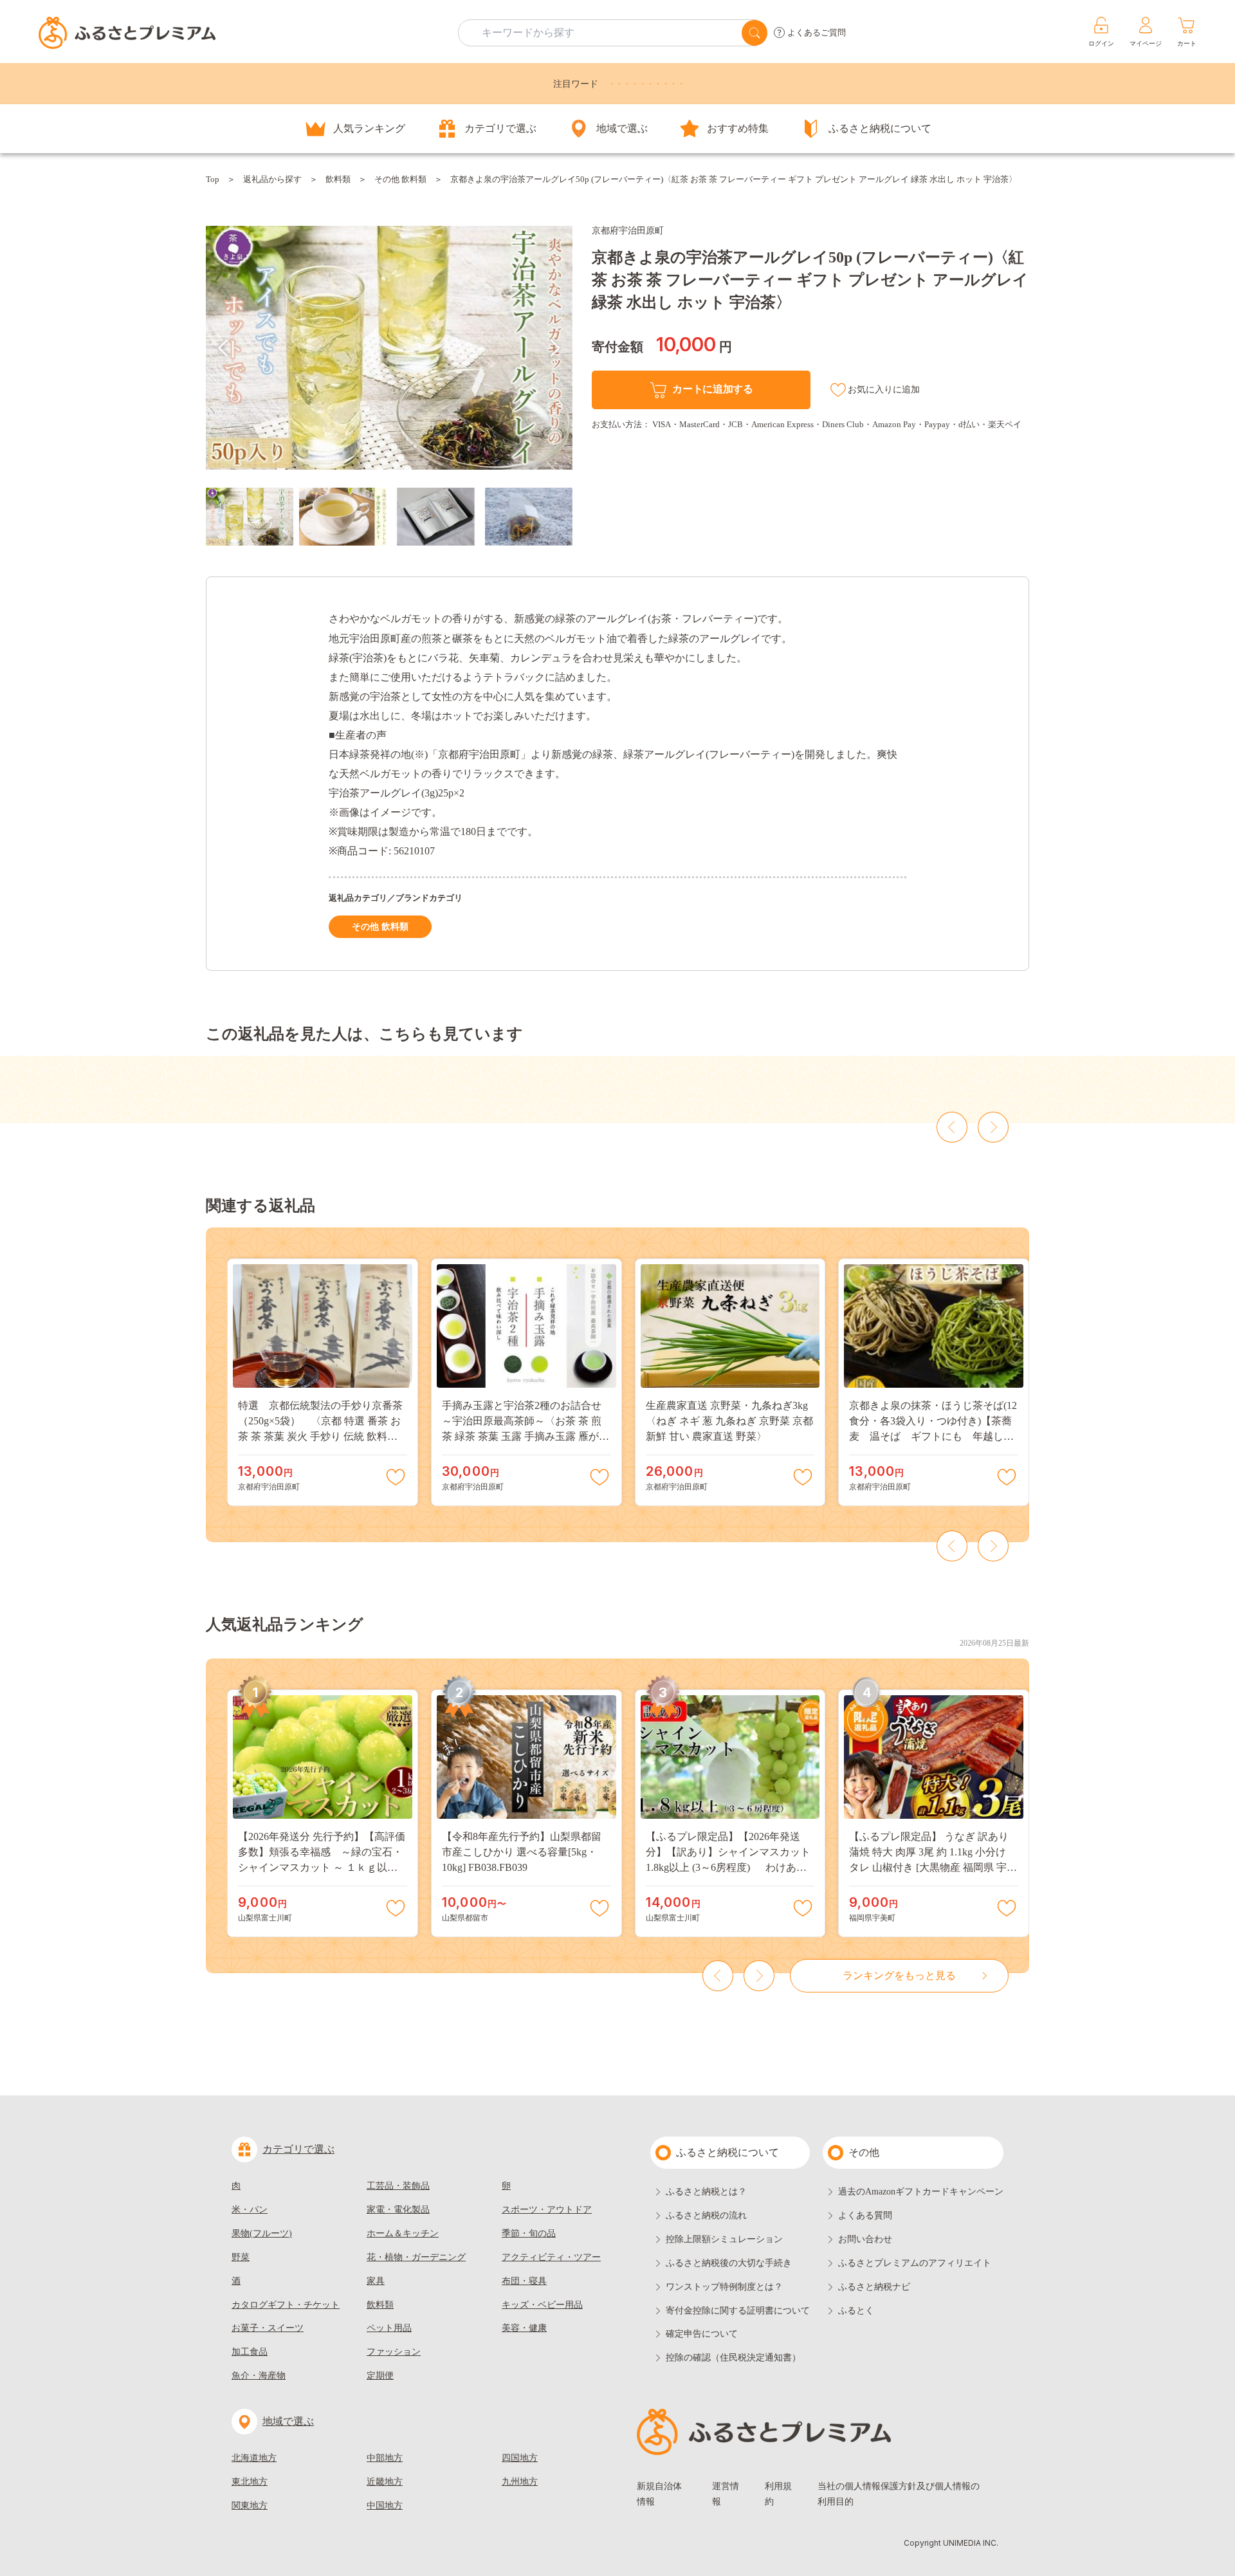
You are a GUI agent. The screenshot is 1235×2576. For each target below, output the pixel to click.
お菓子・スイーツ (268, 2328)
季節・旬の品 (529, 2233)
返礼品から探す (272, 179)
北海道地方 (254, 2458)
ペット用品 (389, 2328)
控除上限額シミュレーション (724, 2239)
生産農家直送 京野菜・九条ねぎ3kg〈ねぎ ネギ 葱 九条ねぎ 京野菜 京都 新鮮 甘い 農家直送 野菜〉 (729, 1421)
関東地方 (250, 2506)
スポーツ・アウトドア (547, 2210)
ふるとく (856, 2311)
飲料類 (338, 179)
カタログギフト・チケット (286, 2305)
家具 (376, 2281)
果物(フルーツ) (262, 2233)
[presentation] (223, 348)
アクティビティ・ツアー (551, 2257)
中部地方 (385, 2458)
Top (213, 179)
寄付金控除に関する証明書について (738, 2311)
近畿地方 (385, 2482)
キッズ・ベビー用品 (542, 2305)
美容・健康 (524, 2328)
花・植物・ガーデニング (416, 2257)
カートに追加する (712, 389)
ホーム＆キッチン (403, 2233)
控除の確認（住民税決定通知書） (733, 2358)
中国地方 (385, 2506)
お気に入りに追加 (884, 390)
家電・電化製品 (398, 2210)
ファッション (394, 2352)
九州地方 (520, 2482)
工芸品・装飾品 (398, 2186)
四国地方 (520, 2458)
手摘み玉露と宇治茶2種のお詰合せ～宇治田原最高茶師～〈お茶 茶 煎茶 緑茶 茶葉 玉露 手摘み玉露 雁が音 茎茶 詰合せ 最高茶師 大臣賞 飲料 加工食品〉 (526, 1436)
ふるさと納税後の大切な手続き (729, 2263)
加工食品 (250, 2352)
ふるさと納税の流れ (706, 2215)
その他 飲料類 (400, 179)
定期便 (380, 2376)
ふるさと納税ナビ (874, 2287)
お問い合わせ (865, 2239)
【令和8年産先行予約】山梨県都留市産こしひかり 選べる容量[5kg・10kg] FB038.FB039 (522, 1852)
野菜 (241, 2257)
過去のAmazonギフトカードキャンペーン (921, 2192)
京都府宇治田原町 (628, 231)
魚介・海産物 (259, 2376)
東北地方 (250, 2482)
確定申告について (702, 2334)
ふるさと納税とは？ (706, 2192)
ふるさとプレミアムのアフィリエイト (915, 2263)
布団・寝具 (524, 2281)
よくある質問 (865, 2215)
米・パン (250, 2210)
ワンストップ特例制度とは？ (724, 2287)
